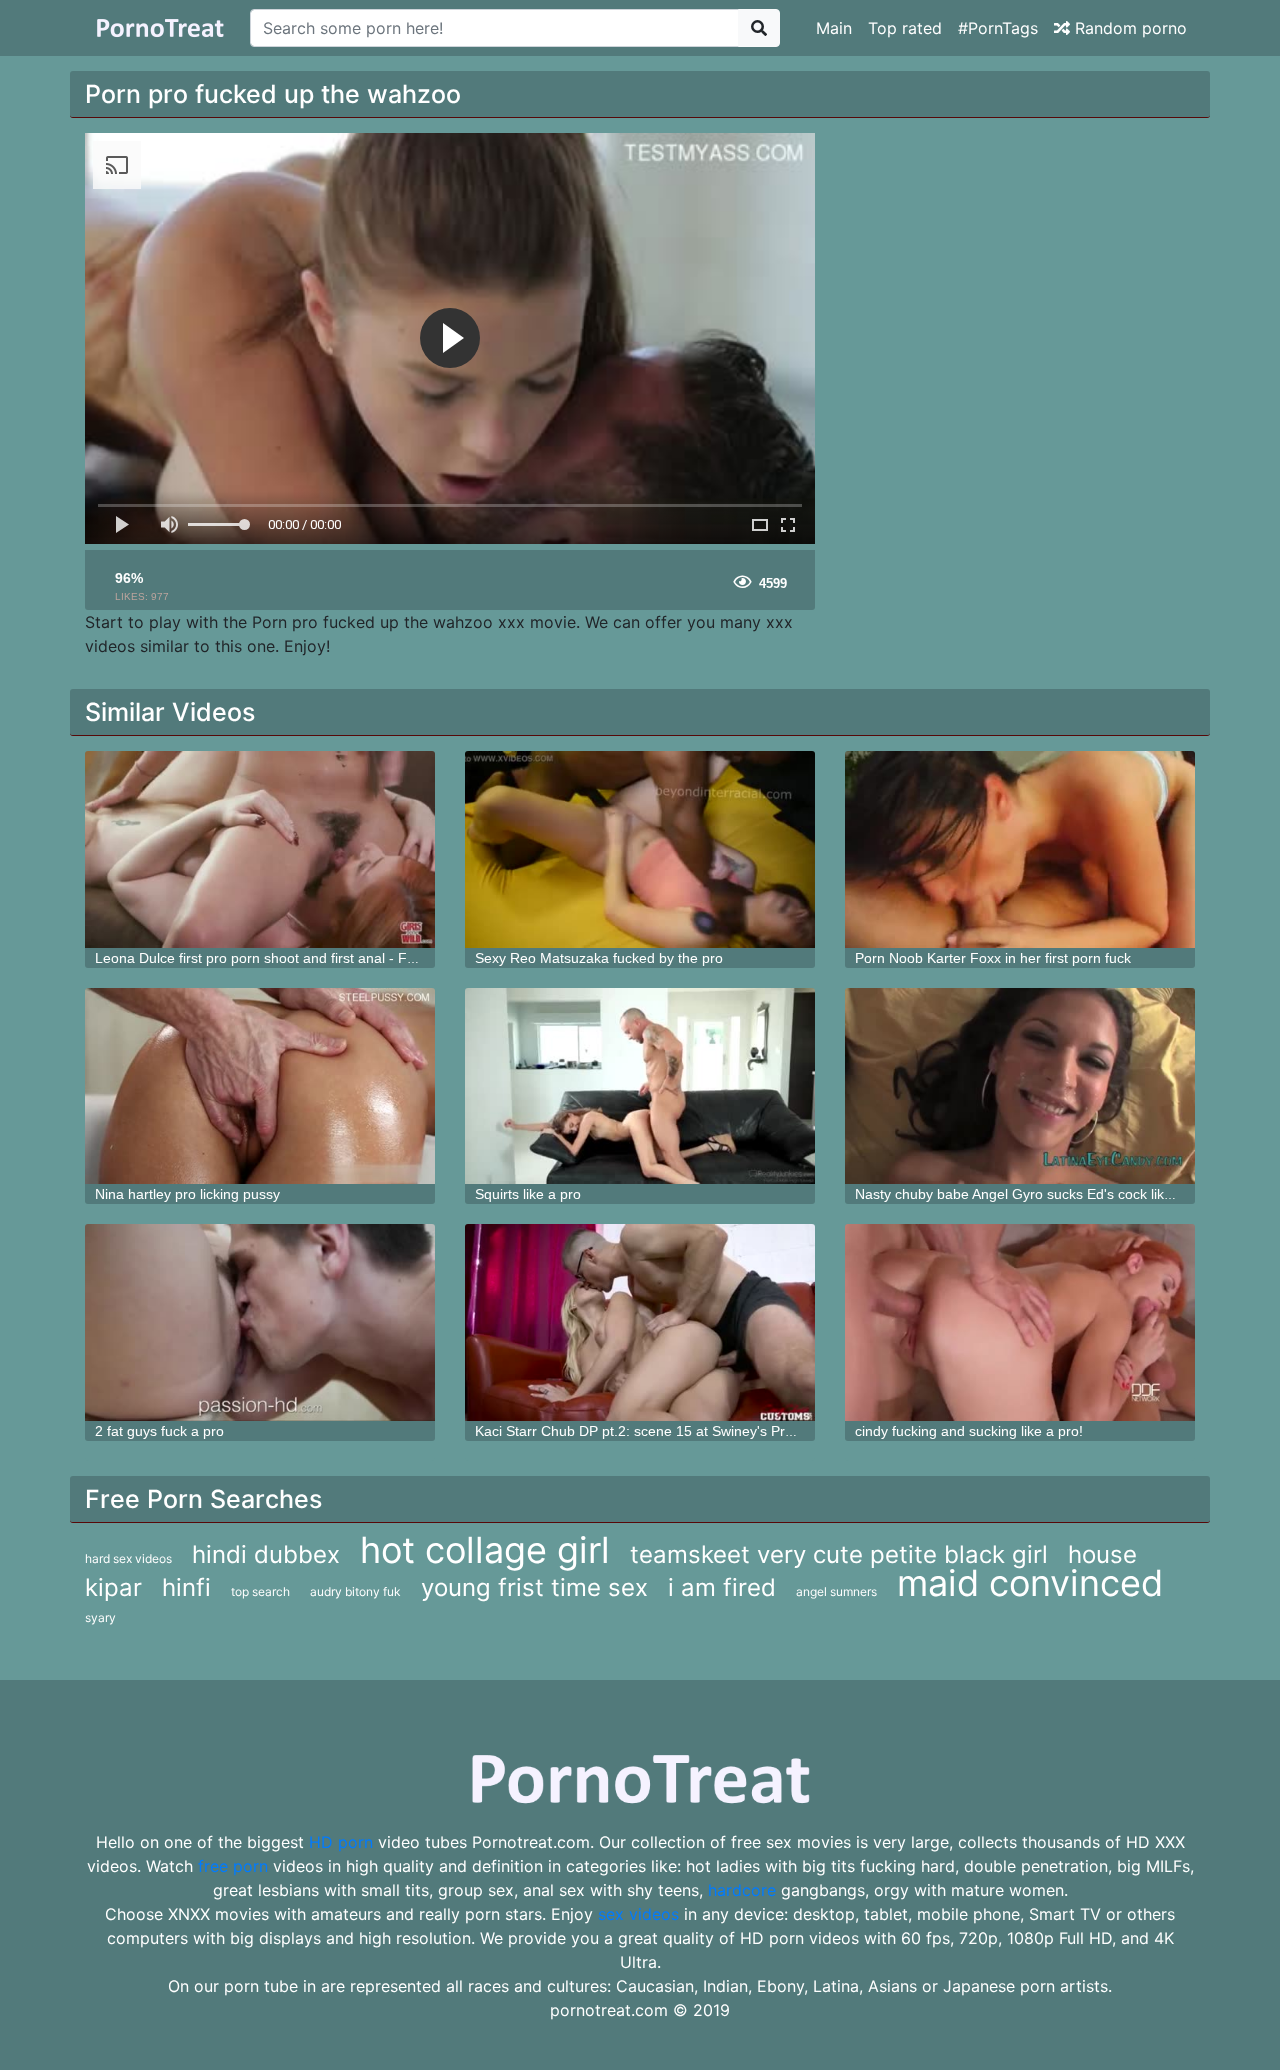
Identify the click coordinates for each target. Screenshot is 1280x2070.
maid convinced (1030, 1583)
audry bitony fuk (355, 1591)
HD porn (341, 1842)
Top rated (905, 28)
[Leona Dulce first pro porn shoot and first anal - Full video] (260, 849)
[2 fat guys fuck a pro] (260, 1322)
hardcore (742, 1890)
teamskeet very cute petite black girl (839, 1554)
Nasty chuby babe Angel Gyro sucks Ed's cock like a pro (1032, 1194)
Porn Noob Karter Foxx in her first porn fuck (993, 958)
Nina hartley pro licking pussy (187, 1194)
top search (260, 1591)
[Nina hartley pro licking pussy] (260, 1086)
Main (834, 28)
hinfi (186, 1587)
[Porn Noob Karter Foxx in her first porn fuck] (1020, 849)
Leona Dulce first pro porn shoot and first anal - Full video (277, 958)
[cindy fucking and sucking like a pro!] (1020, 1322)
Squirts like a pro (528, 1194)
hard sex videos (128, 1558)
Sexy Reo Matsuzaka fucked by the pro (599, 958)
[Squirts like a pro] (640, 1086)
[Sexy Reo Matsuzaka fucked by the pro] (640, 849)
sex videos (638, 1914)
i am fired (722, 1587)
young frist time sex (534, 1587)
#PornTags (998, 28)
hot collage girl (485, 1550)
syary (100, 1617)
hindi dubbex (266, 1554)
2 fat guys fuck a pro (159, 1431)
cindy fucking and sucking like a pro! (969, 1431)
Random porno (1128, 28)
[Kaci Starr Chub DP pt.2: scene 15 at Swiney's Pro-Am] (640, 1322)
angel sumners (836, 1591)
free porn (233, 1866)
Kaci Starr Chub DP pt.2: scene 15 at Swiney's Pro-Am (647, 1431)
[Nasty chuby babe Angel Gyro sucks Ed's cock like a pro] (1020, 1086)
